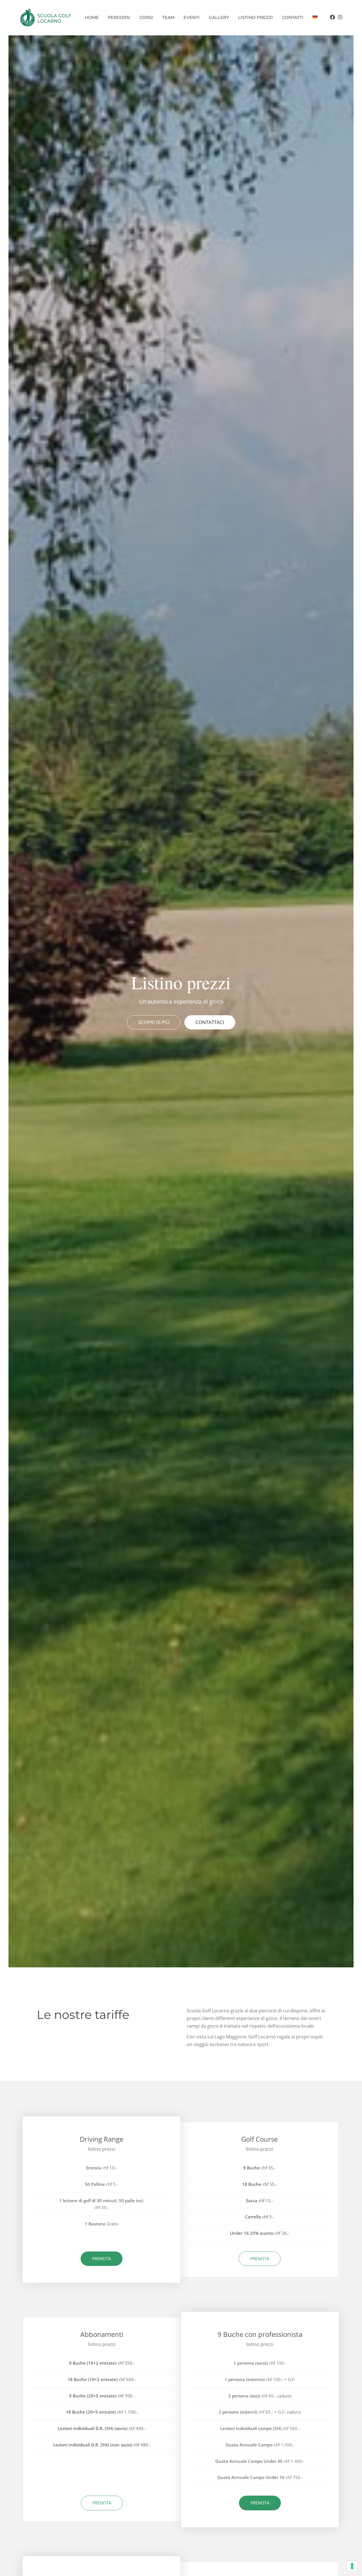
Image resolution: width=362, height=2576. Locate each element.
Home (92, 17)
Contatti (293, 17)
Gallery (219, 17)
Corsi (146, 17)
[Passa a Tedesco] (315, 18)
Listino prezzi (256, 17)
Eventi (192, 17)
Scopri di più (154, 1022)
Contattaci (210, 1022)
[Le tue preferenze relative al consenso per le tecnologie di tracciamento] (352, 2566)
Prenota (102, 2259)
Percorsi (119, 17)
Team (168, 17)
